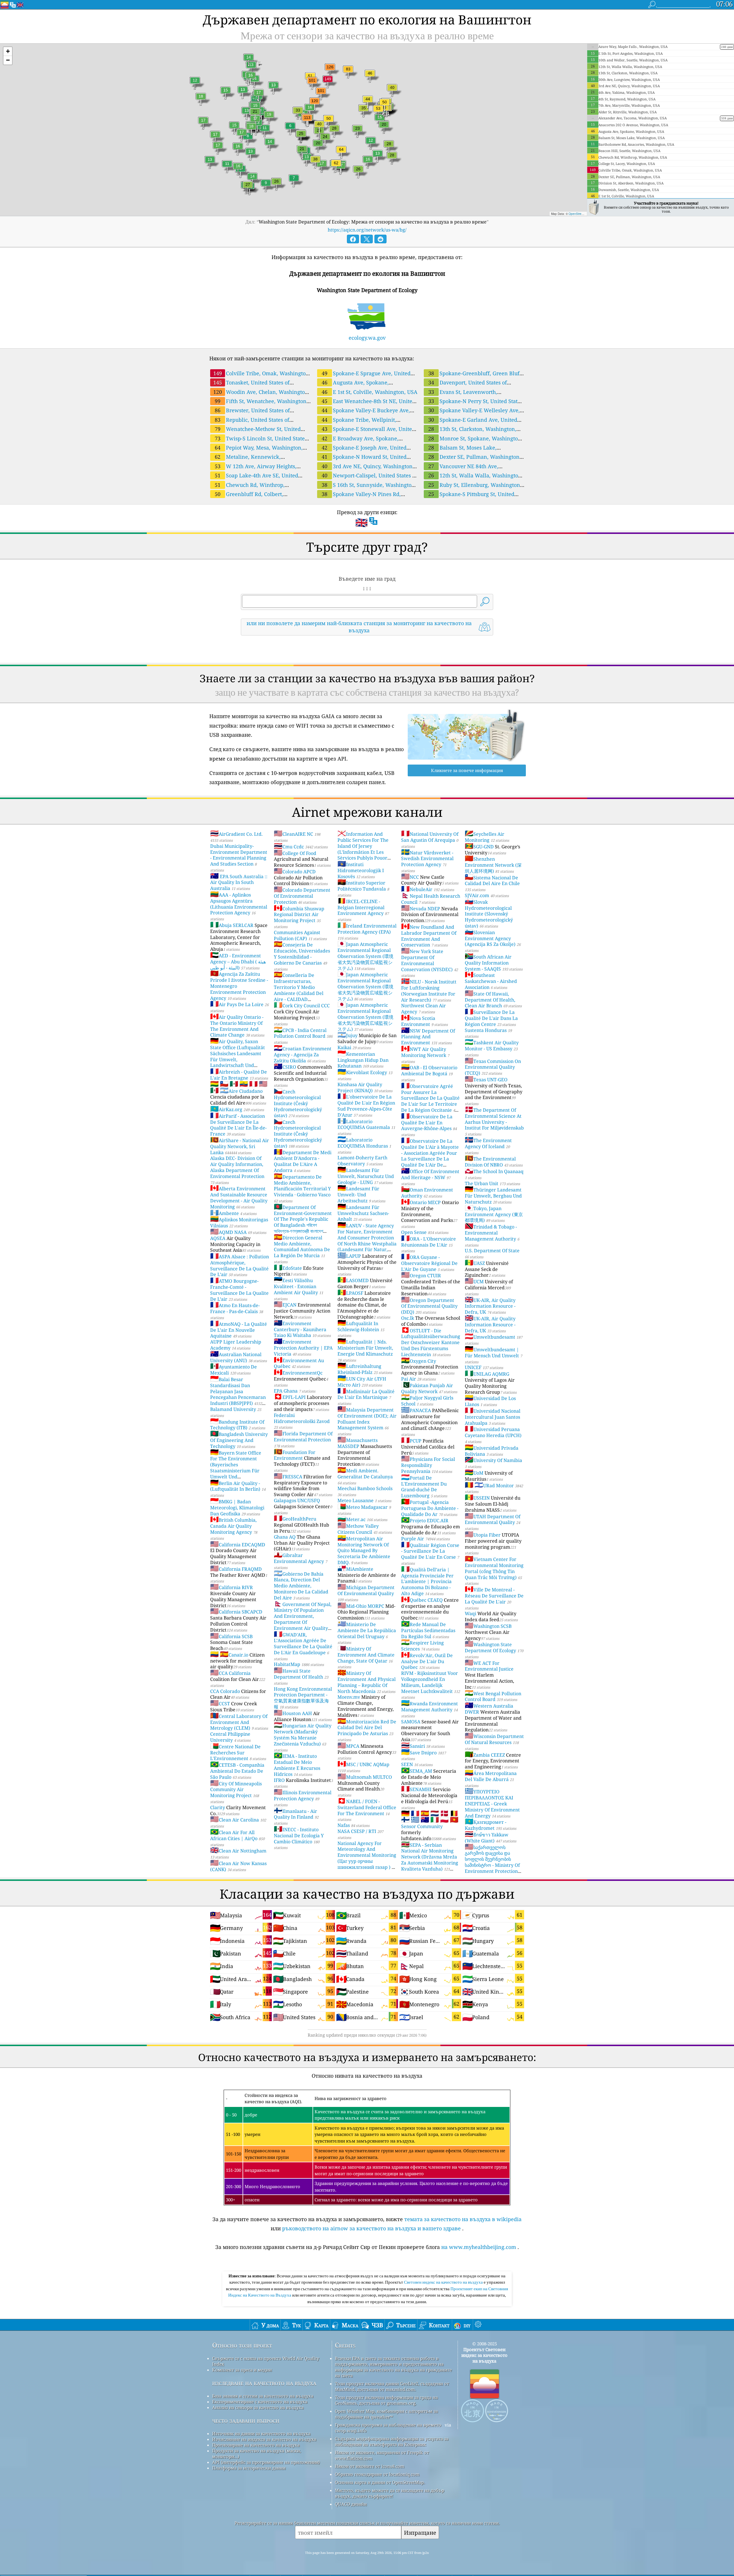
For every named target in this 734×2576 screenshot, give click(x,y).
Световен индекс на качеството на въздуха (444, 2282)
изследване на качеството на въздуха (264, 2383)
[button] (8, 51)
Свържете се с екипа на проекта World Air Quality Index (266, 2361)
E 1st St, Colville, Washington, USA (370, 392)
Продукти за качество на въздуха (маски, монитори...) (257, 2453)
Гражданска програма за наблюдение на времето (388, 2425)
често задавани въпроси (246, 2420)
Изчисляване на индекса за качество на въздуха (264, 2439)
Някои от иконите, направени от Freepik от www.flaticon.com (382, 2455)
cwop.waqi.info (351, 2431)
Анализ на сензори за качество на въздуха (258, 2407)
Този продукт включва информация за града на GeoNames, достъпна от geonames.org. (386, 2400)
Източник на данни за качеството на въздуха (261, 2433)
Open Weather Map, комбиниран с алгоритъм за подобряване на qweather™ (386, 2414)
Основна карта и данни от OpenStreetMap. (380, 2482)
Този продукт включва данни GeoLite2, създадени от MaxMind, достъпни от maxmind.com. (392, 2386)
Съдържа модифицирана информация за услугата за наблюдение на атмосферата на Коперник (392, 2441)
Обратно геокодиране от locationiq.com (377, 2474)
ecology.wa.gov (367, 338)
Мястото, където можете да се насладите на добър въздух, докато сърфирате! (390, 2493)
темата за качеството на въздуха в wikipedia (463, 2219)
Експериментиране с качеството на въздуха (260, 2402)
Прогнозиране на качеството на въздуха (256, 2445)
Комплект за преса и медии (242, 2370)
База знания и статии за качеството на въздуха (263, 2396)
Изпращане (420, 2533)
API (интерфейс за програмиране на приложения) (266, 2462)
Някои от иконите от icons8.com (370, 2466)
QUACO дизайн (351, 2504)
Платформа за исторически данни (249, 2468)
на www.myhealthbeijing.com (479, 2247)
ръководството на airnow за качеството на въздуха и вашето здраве (371, 2228)
